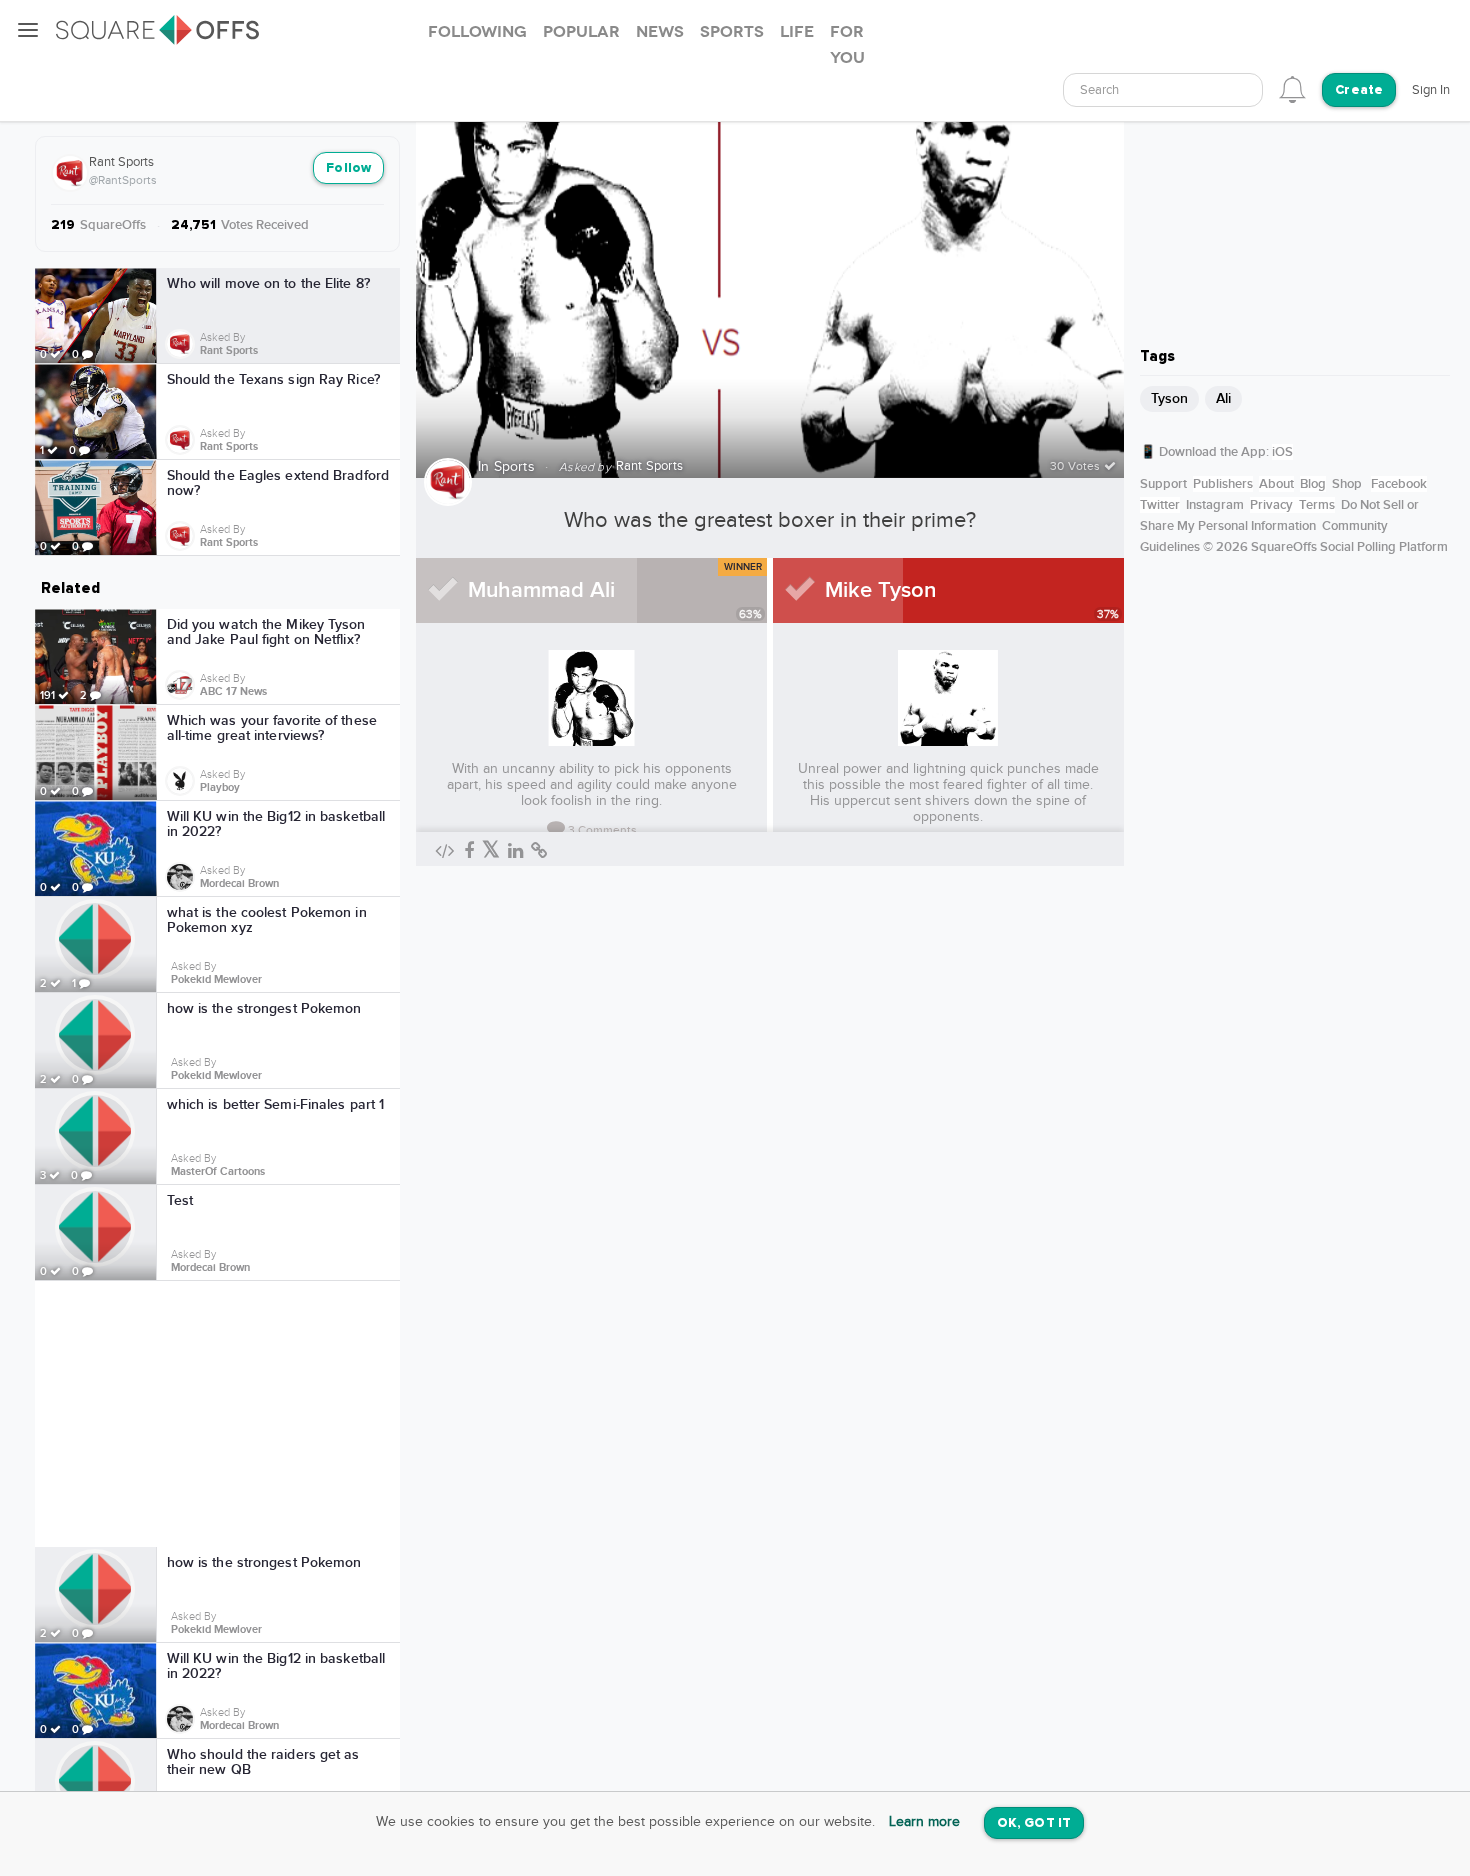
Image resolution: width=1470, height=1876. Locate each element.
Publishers (1223, 484)
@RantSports (123, 180)
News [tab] (660, 32)
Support (1163, 484)
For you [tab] (847, 45)
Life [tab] (797, 32)
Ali (1223, 398)
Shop (1347, 484)
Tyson (1169, 398)
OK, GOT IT (1034, 1823)
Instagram (1215, 505)
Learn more (924, 1822)
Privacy (1271, 505)
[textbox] (1163, 90)
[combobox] (1163, 90)
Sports (514, 467)
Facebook (1399, 484)
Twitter (1160, 505)
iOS (1282, 452)
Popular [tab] (581, 32)
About (1276, 484)
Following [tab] (477, 32)
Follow (348, 168)
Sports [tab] (732, 32)
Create (1359, 90)
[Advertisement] (218, 1414)
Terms (1317, 505)
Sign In (1431, 90)
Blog (1313, 484)
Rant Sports (121, 162)
